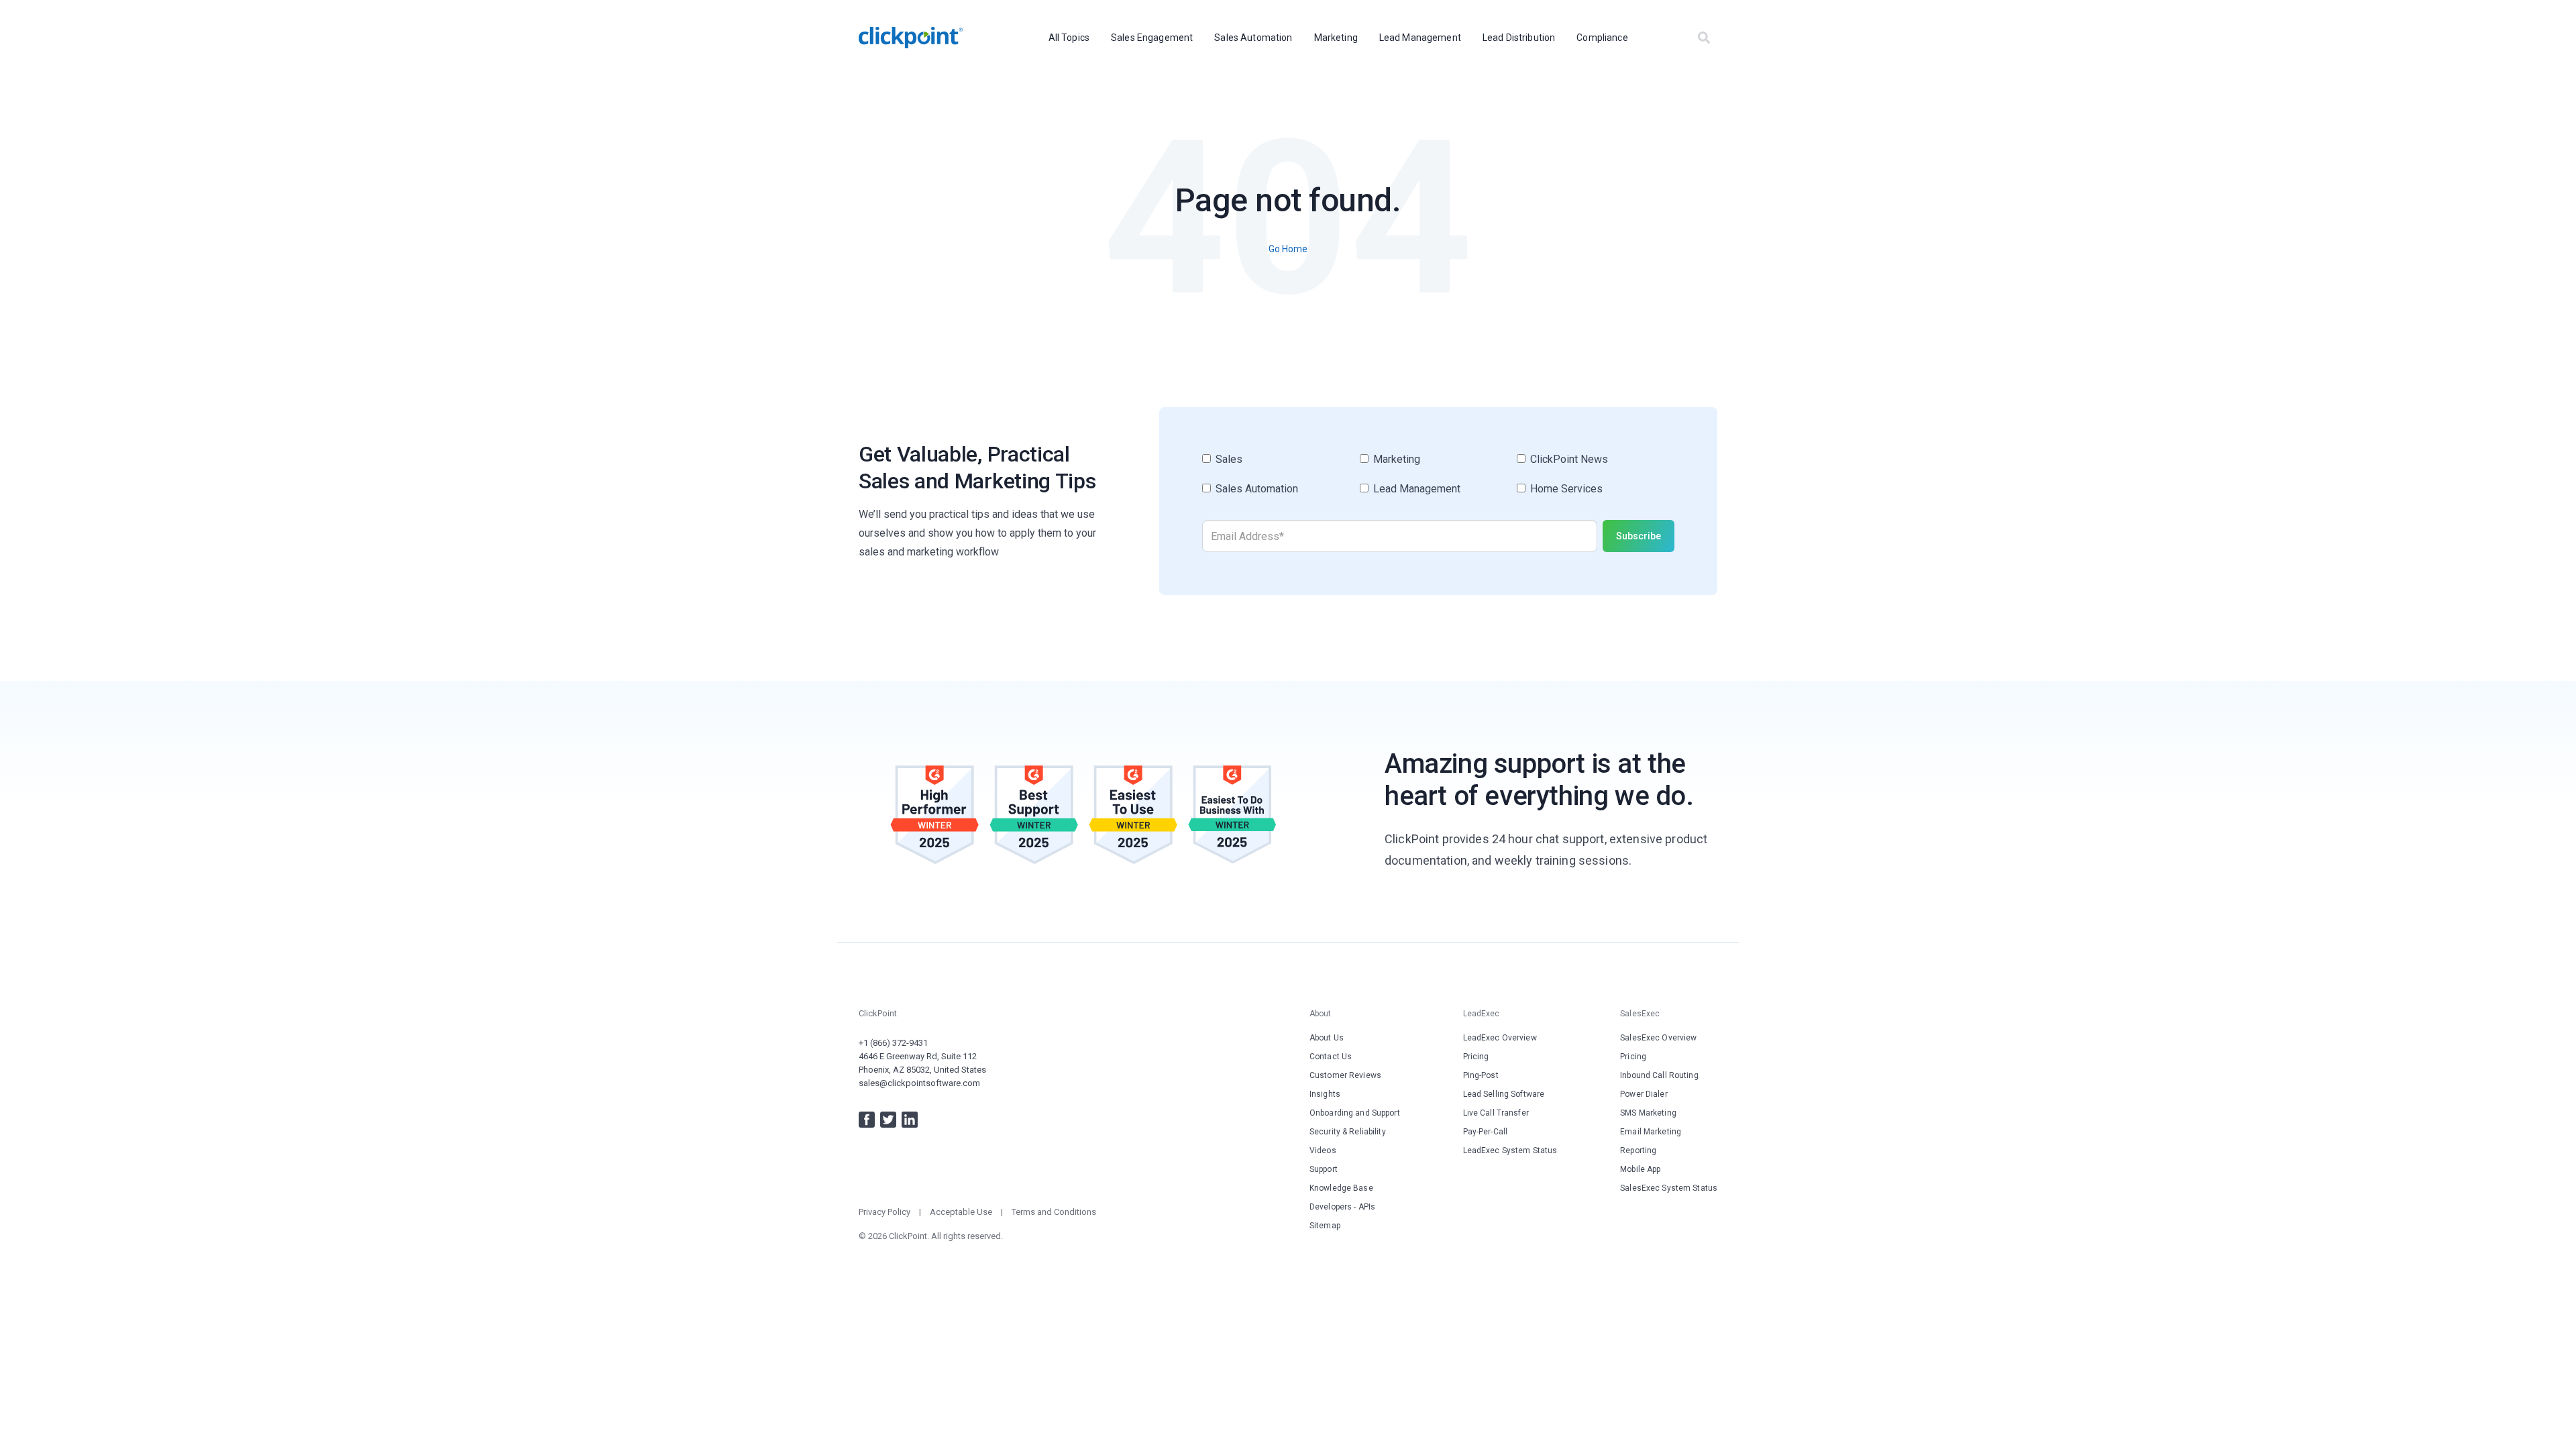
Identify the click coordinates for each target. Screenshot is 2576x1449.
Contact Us (1331, 1057)
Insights (1325, 1094)
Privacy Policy (884, 1212)
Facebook (867, 1120)
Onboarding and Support (1355, 1113)
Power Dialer (1644, 1094)
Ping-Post (1481, 1075)
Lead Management (1420, 38)
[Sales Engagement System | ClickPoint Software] (911, 38)
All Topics (1069, 38)
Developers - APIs (1342, 1207)
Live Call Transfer (1496, 1113)
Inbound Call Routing (1659, 1075)
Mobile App (1640, 1169)
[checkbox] (1438, 480)
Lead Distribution (1519, 38)
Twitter (888, 1120)
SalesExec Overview (1658, 1038)
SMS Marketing (1648, 1113)
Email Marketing (1651, 1132)
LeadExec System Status (1510, 1150)
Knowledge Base (1341, 1188)
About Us (1327, 1038)
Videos (1323, 1150)
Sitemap (1325, 1226)
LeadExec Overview (1500, 1038)
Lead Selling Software (1504, 1094)
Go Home (1288, 249)
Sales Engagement (1152, 38)
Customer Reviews (1345, 1075)
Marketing (1336, 38)
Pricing (1476, 1057)
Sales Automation (1253, 38)
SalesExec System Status (1669, 1188)
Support (1324, 1169)
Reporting (1638, 1150)
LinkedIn (910, 1120)
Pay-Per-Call (1485, 1132)
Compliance (1602, 38)
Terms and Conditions (1054, 1212)
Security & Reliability (1348, 1132)
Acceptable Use (961, 1212)
